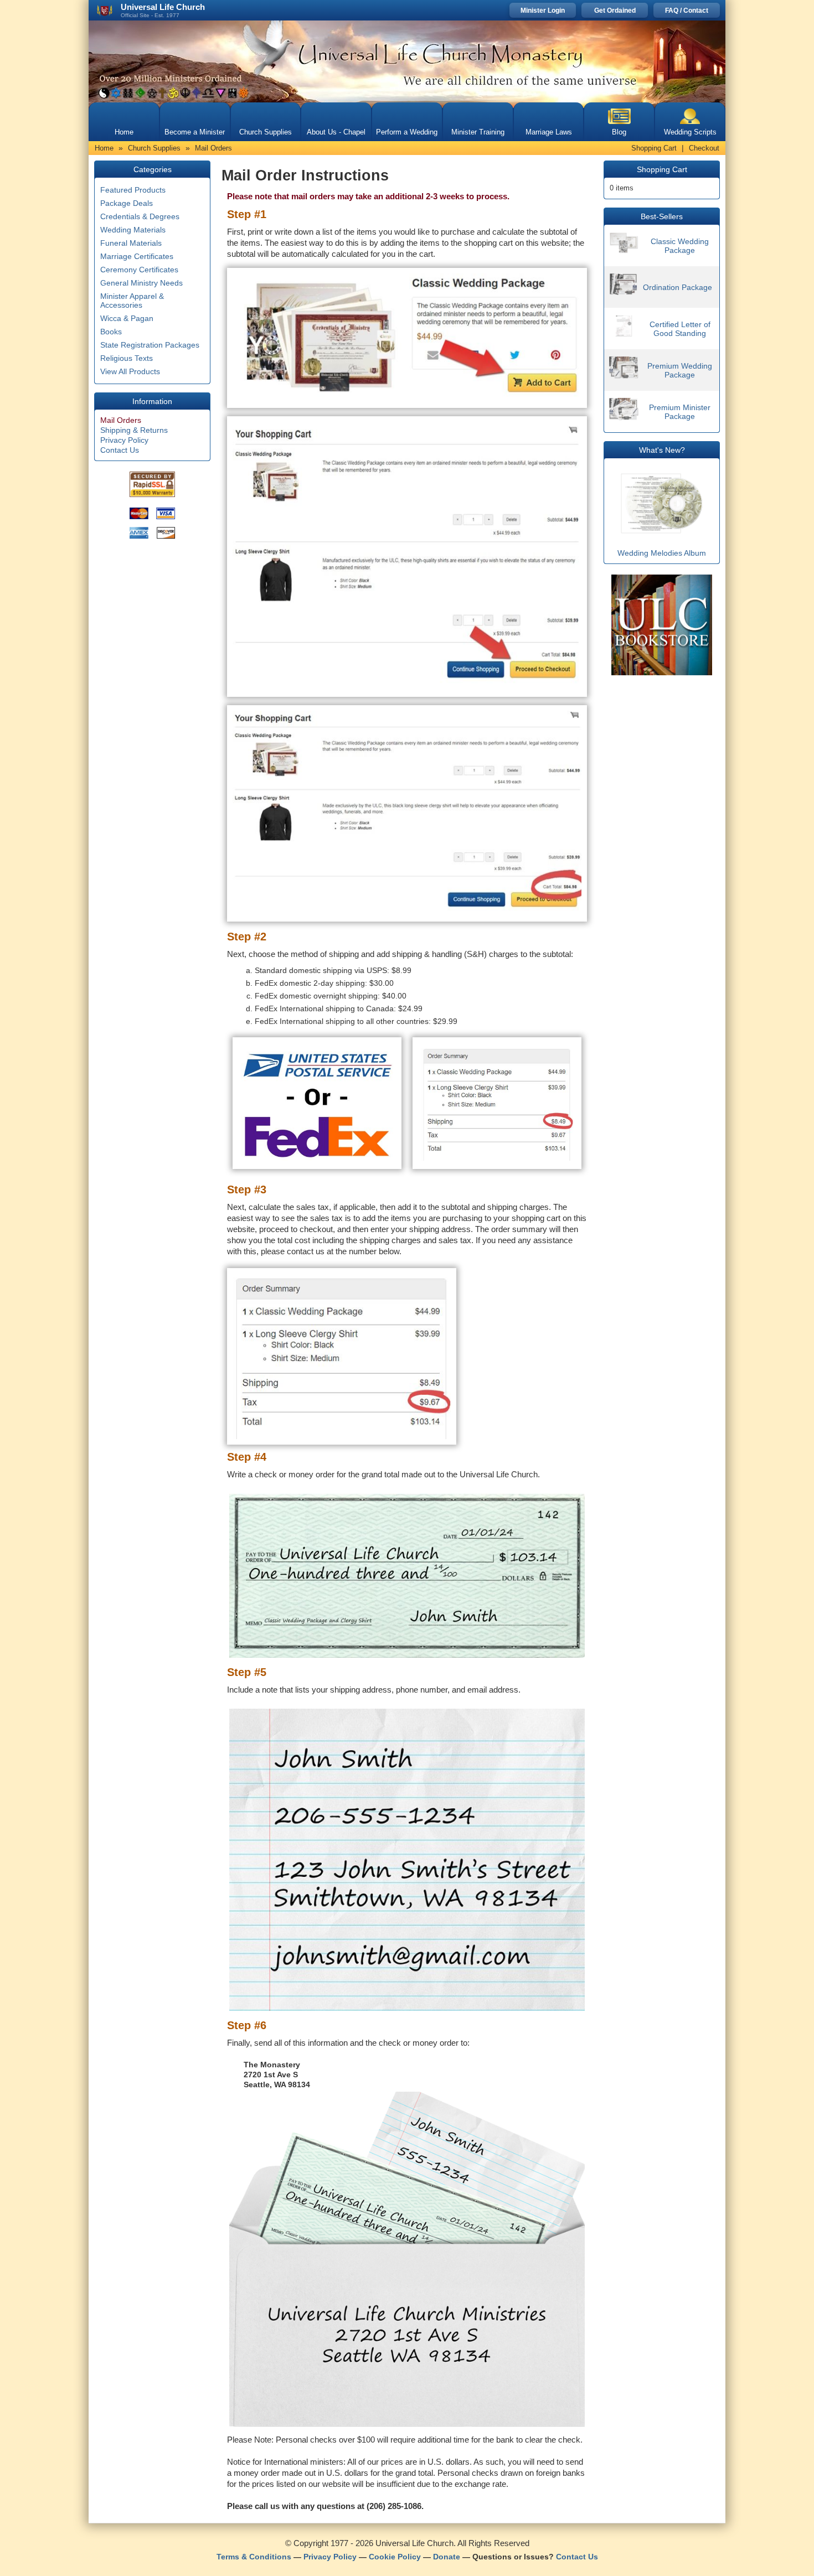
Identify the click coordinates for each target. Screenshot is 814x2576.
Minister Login (543, 11)
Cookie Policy (395, 2557)
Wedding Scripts (690, 132)
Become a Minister (195, 132)
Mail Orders (121, 420)
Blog (619, 132)
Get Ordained (615, 11)
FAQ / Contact (687, 11)
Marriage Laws (549, 132)
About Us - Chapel (336, 132)
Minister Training (478, 132)
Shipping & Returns (134, 430)
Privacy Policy (124, 440)
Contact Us (120, 450)
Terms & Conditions (254, 2557)
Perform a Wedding (407, 132)
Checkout (704, 148)
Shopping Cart (654, 148)
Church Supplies (266, 132)
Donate (447, 2557)
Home (124, 132)
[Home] (407, 61)
